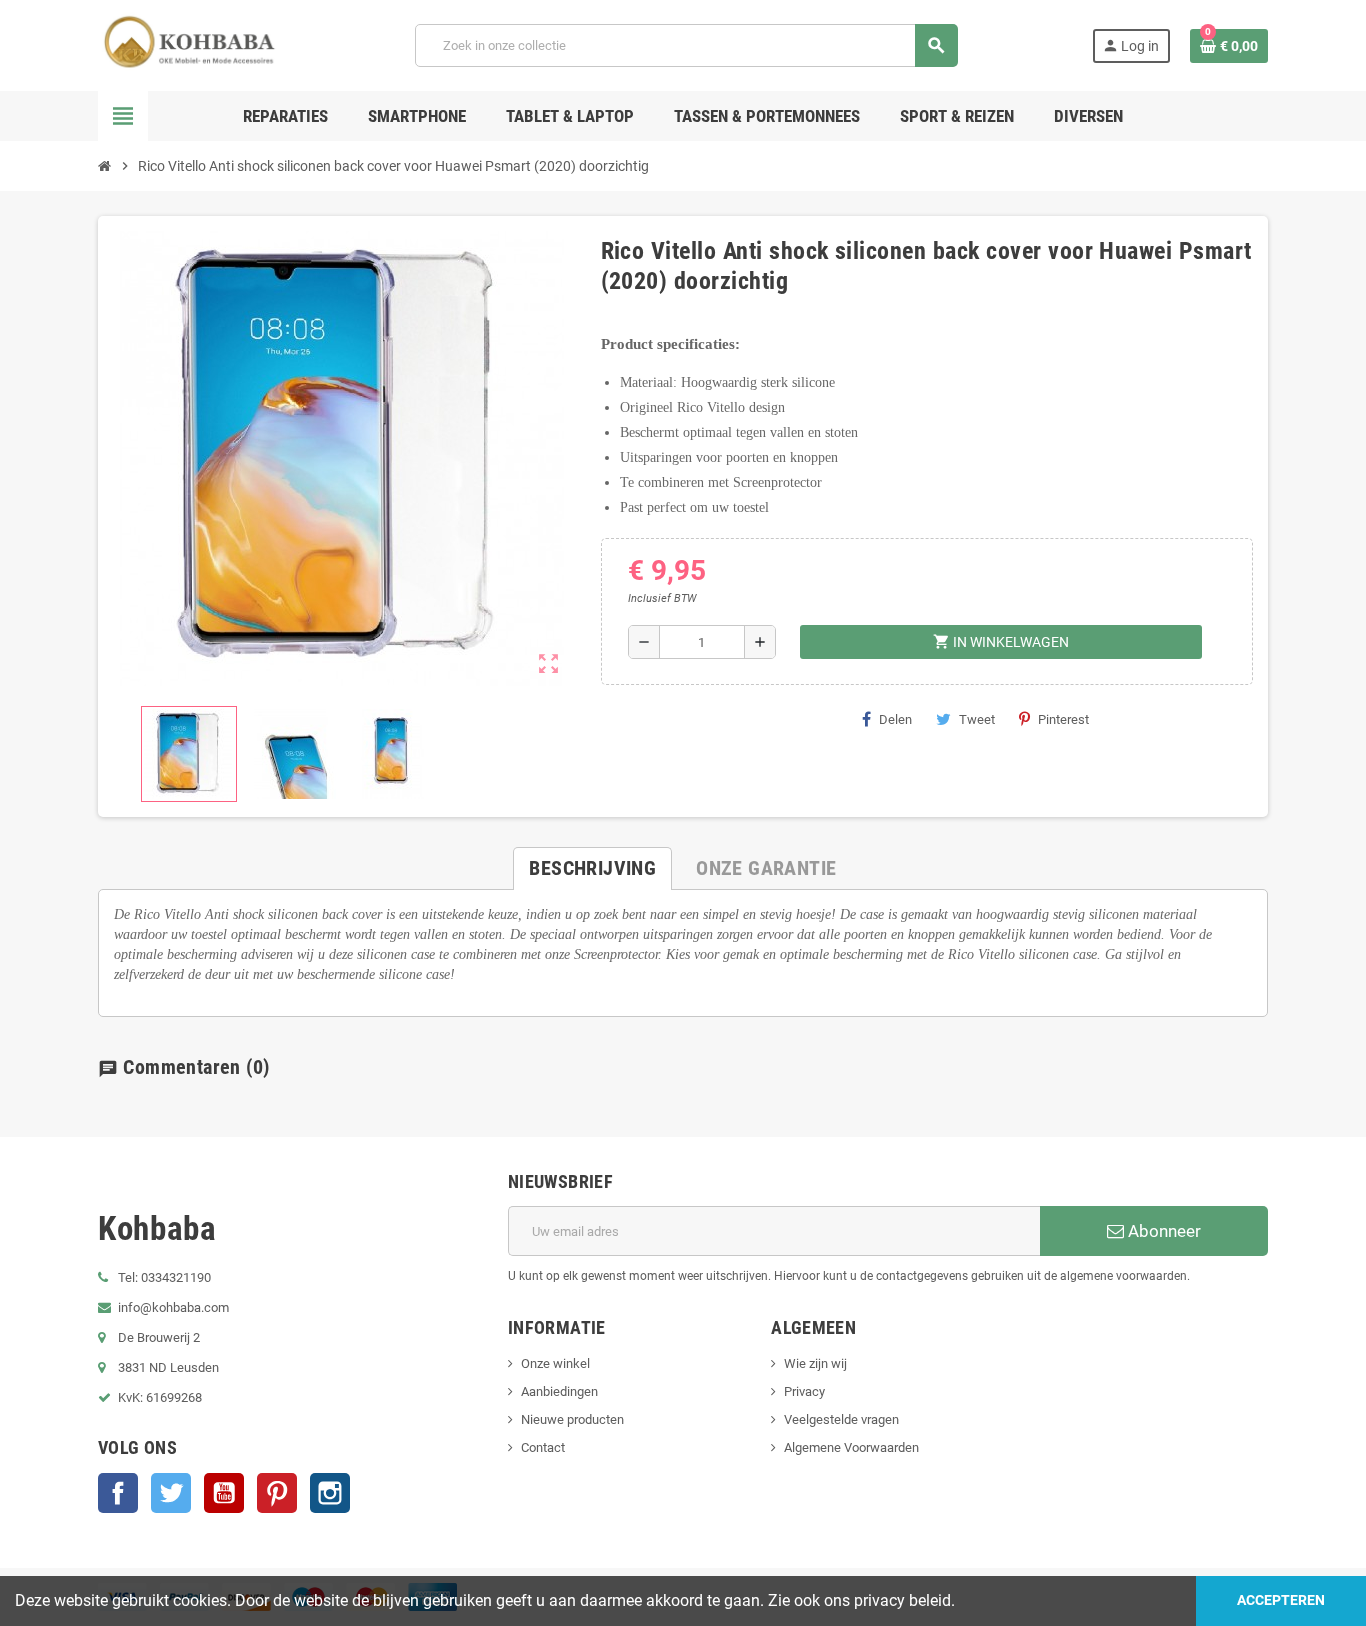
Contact (543, 1447)
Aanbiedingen (559, 1391)
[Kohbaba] (189, 44)
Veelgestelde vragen (841, 1419)
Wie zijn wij (815, 1363)
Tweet (977, 719)
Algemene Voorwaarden (851, 1447)
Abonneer (1162, 1231)
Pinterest (1063, 719)
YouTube (224, 1493)
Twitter (171, 1493)
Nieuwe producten (572, 1419)
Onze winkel (555, 1363)
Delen (895, 719)
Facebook (118, 1493)
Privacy (804, 1391)
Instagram (330, 1493)
